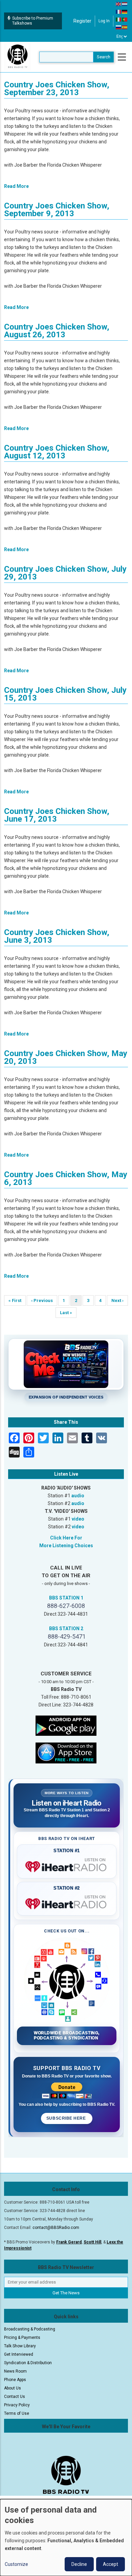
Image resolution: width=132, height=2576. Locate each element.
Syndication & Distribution (28, 2363)
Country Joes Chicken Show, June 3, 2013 (57, 936)
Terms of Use (17, 2413)
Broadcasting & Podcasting (30, 2329)
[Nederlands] (125, 4)
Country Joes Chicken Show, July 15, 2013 (65, 694)
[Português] (125, 19)
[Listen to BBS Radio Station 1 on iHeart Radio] (67, 1865)
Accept (111, 2564)
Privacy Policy (17, 2405)
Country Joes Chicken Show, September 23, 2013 (57, 89)
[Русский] (119, 27)
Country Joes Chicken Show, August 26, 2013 (57, 331)
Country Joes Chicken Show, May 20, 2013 (66, 1057)
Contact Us (15, 2397)
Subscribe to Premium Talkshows (33, 21)
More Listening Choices (66, 1546)
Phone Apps (15, 2380)
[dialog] (66, 2538)
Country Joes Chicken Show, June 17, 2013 (57, 815)
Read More (16, 186)
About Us (13, 2388)
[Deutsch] (125, 11)
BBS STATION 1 (66, 1598)
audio (78, 1496)
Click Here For (66, 1538)
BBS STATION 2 (66, 1629)
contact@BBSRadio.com (56, 2228)
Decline (79, 2564)
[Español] (125, 27)
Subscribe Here (67, 2118)
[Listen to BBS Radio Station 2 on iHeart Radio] (67, 1902)
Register (82, 21)
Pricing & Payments (22, 2338)
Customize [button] (16, 2564)
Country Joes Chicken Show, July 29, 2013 (65, 573)
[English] (119, 4)
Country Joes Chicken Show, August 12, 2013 (57, 452)
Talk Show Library (20, 2346)
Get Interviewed (19, 2354)
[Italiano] (119, 19)
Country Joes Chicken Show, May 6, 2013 (66, 1178)
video (78, 1519)
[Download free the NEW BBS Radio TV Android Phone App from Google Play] (66, 1725)
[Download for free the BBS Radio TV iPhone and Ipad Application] (66, 1752)
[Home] (18, 57)
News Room (15, 2371)
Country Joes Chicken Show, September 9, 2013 (57, 210)
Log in (104, 21)
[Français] (119, 11)
